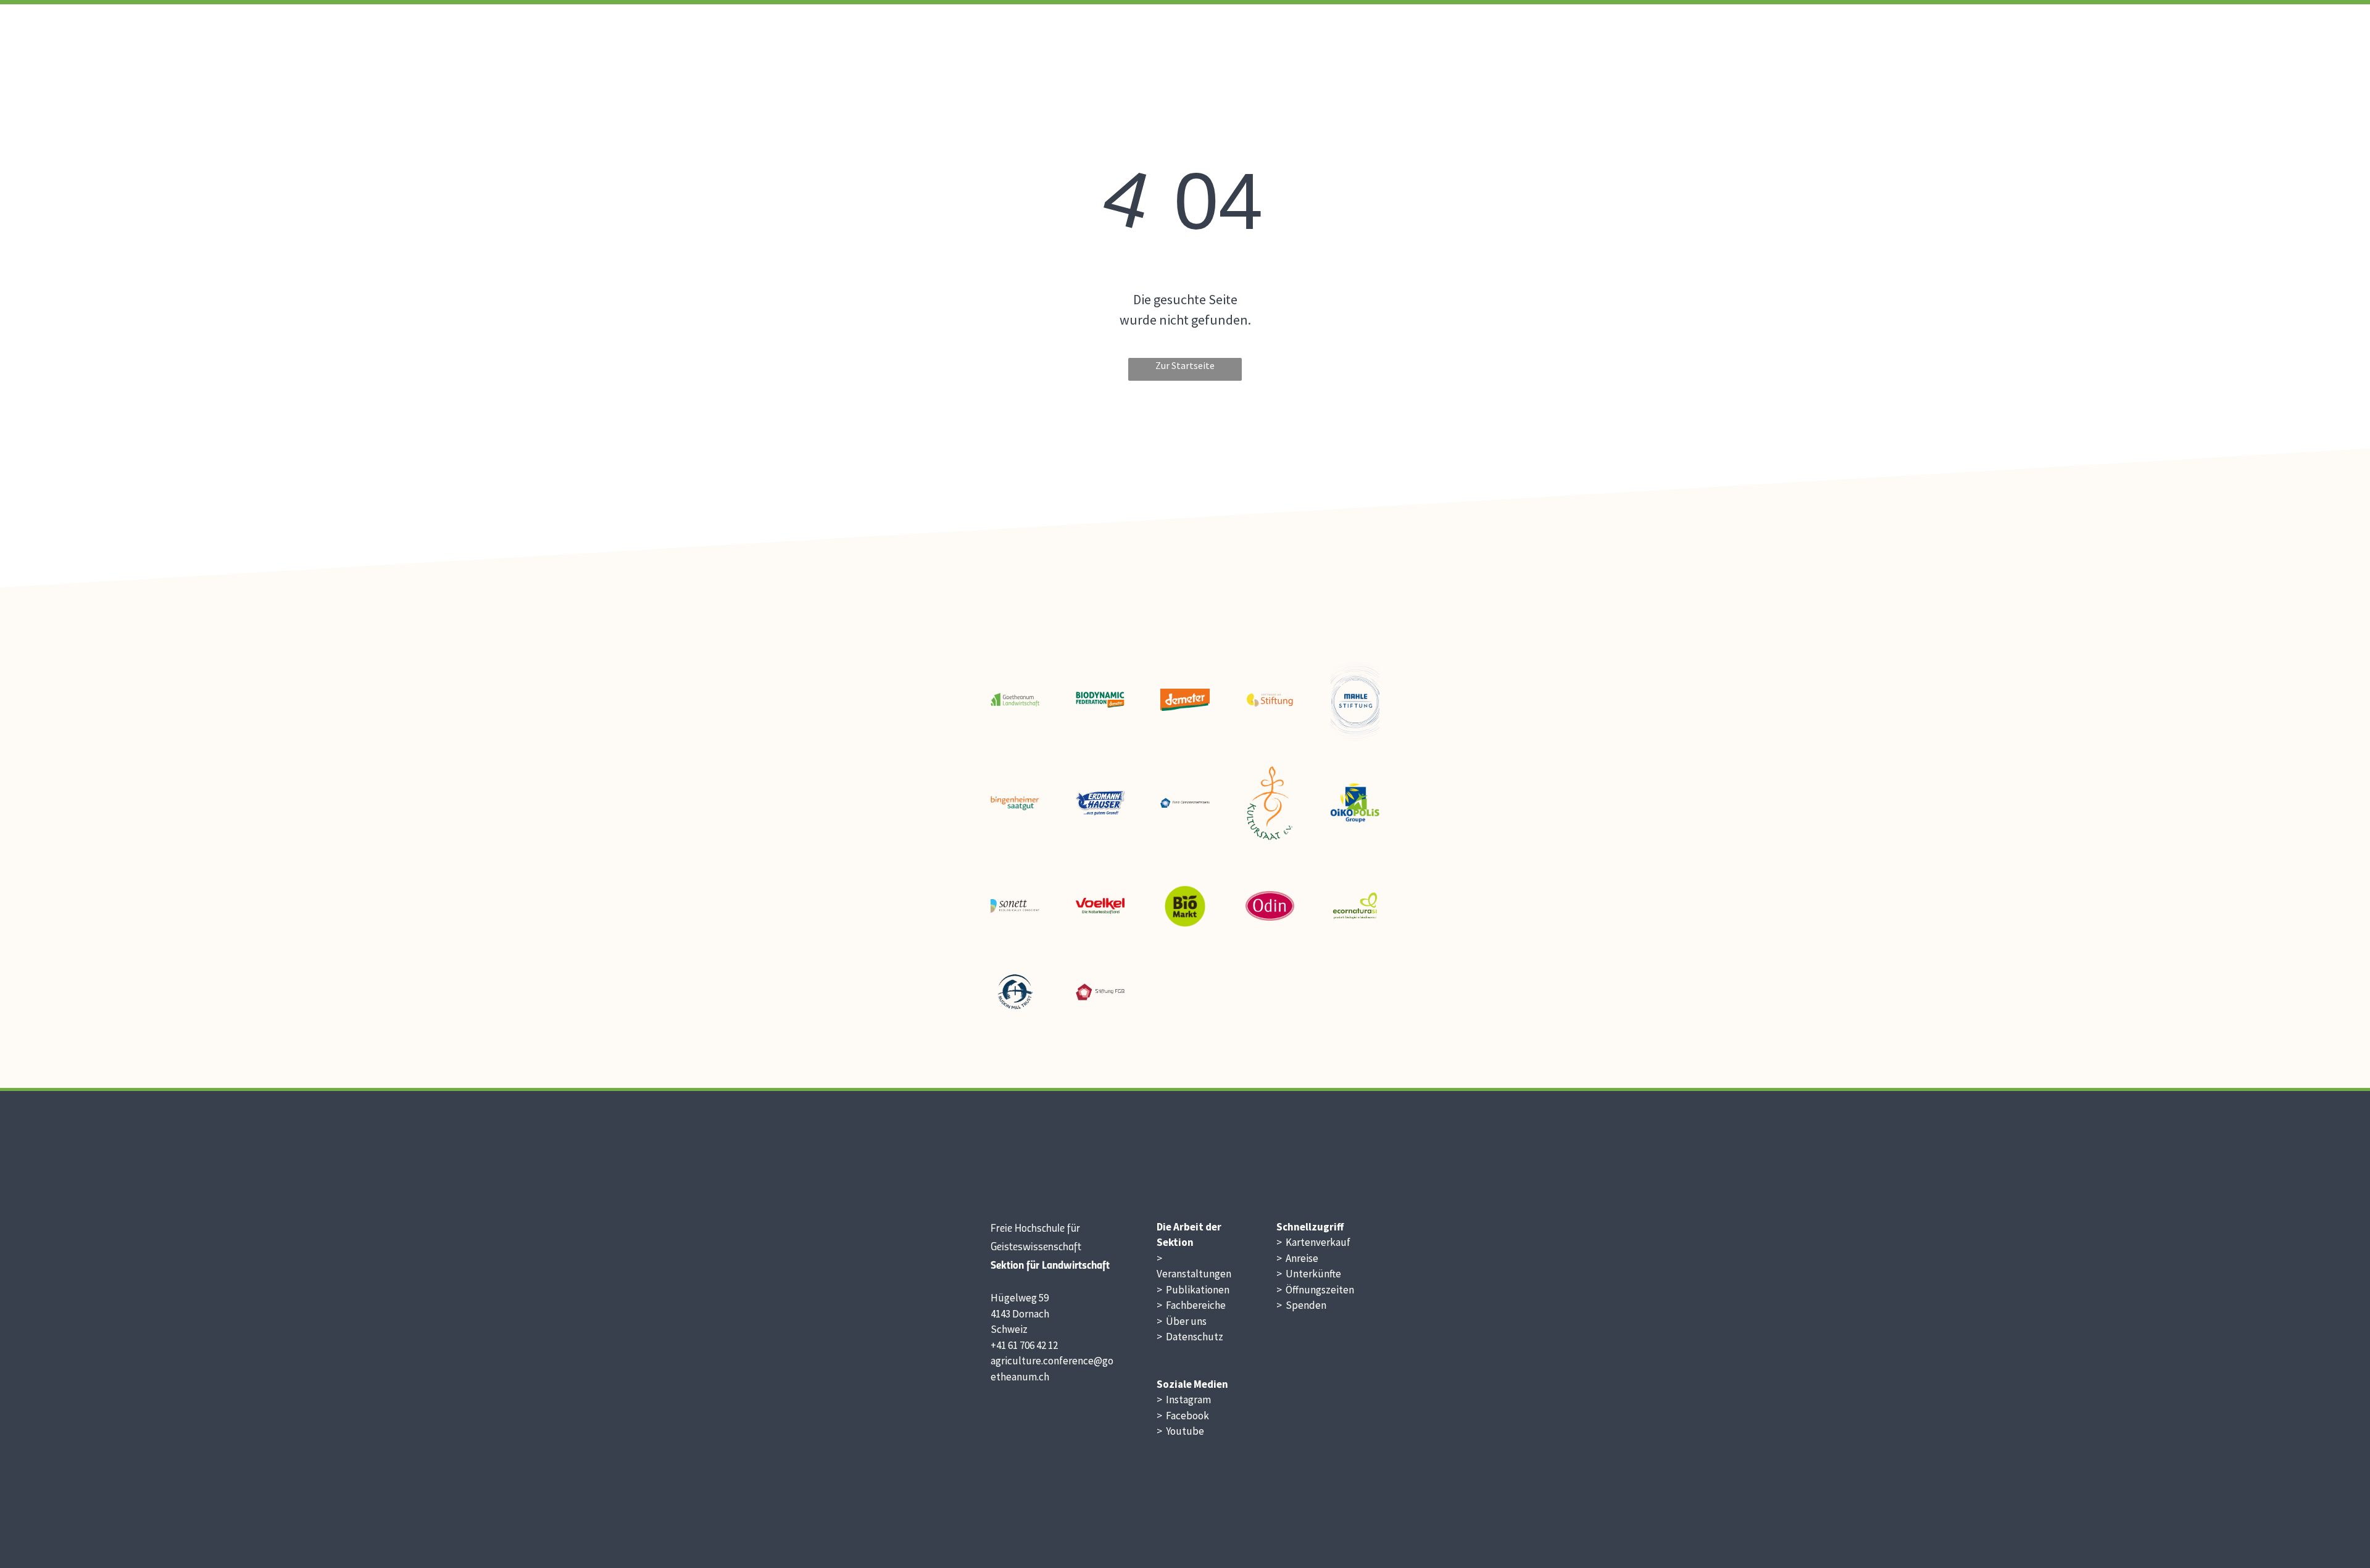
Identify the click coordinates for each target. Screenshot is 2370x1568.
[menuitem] (1343, 35)
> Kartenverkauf (1313, 1242)
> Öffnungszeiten (1315, 1290)
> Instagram (1184, 1400)
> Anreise (1297, 1258)
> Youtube (1180, 1431)
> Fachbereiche (1191, 1305)
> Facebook (1183, 1416)
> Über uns (1182, 1321)
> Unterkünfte (1309, 1274)
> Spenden (1301, 1305)
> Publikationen (1193, 1290)
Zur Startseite (1185, 365)
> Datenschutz (1190, 1337)
